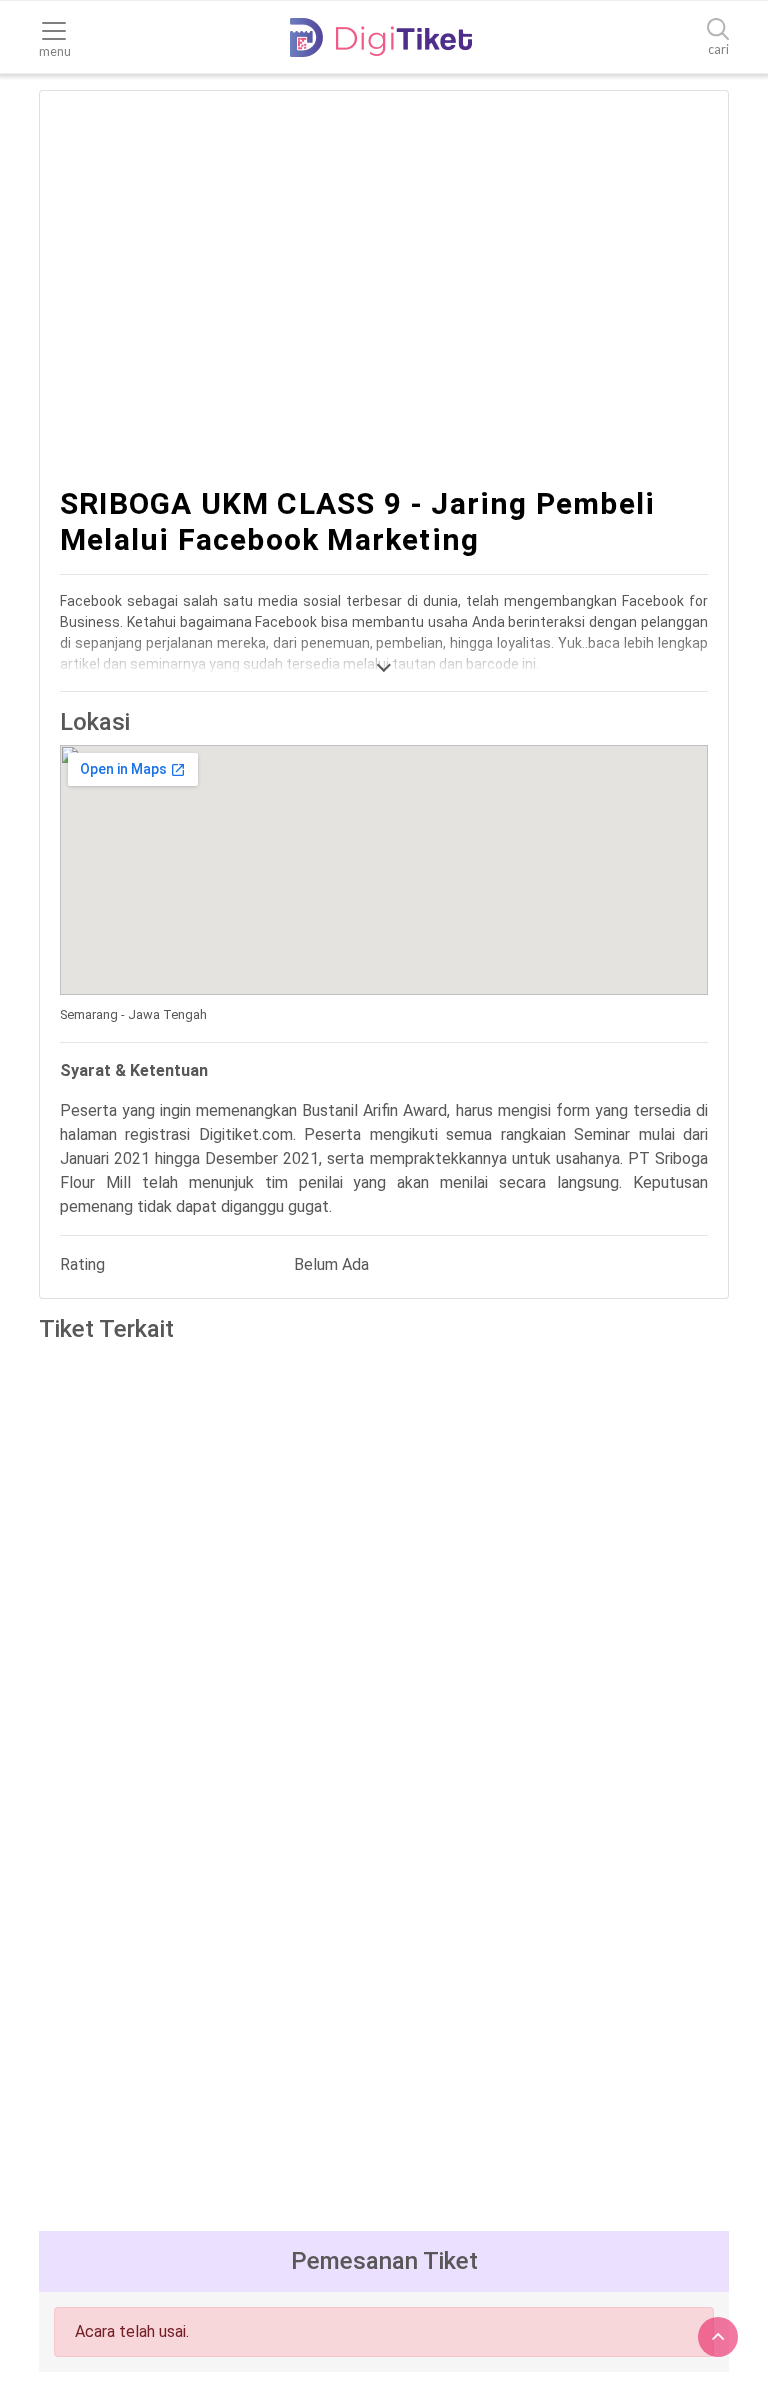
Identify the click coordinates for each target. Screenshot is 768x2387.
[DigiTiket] (381, 37)
